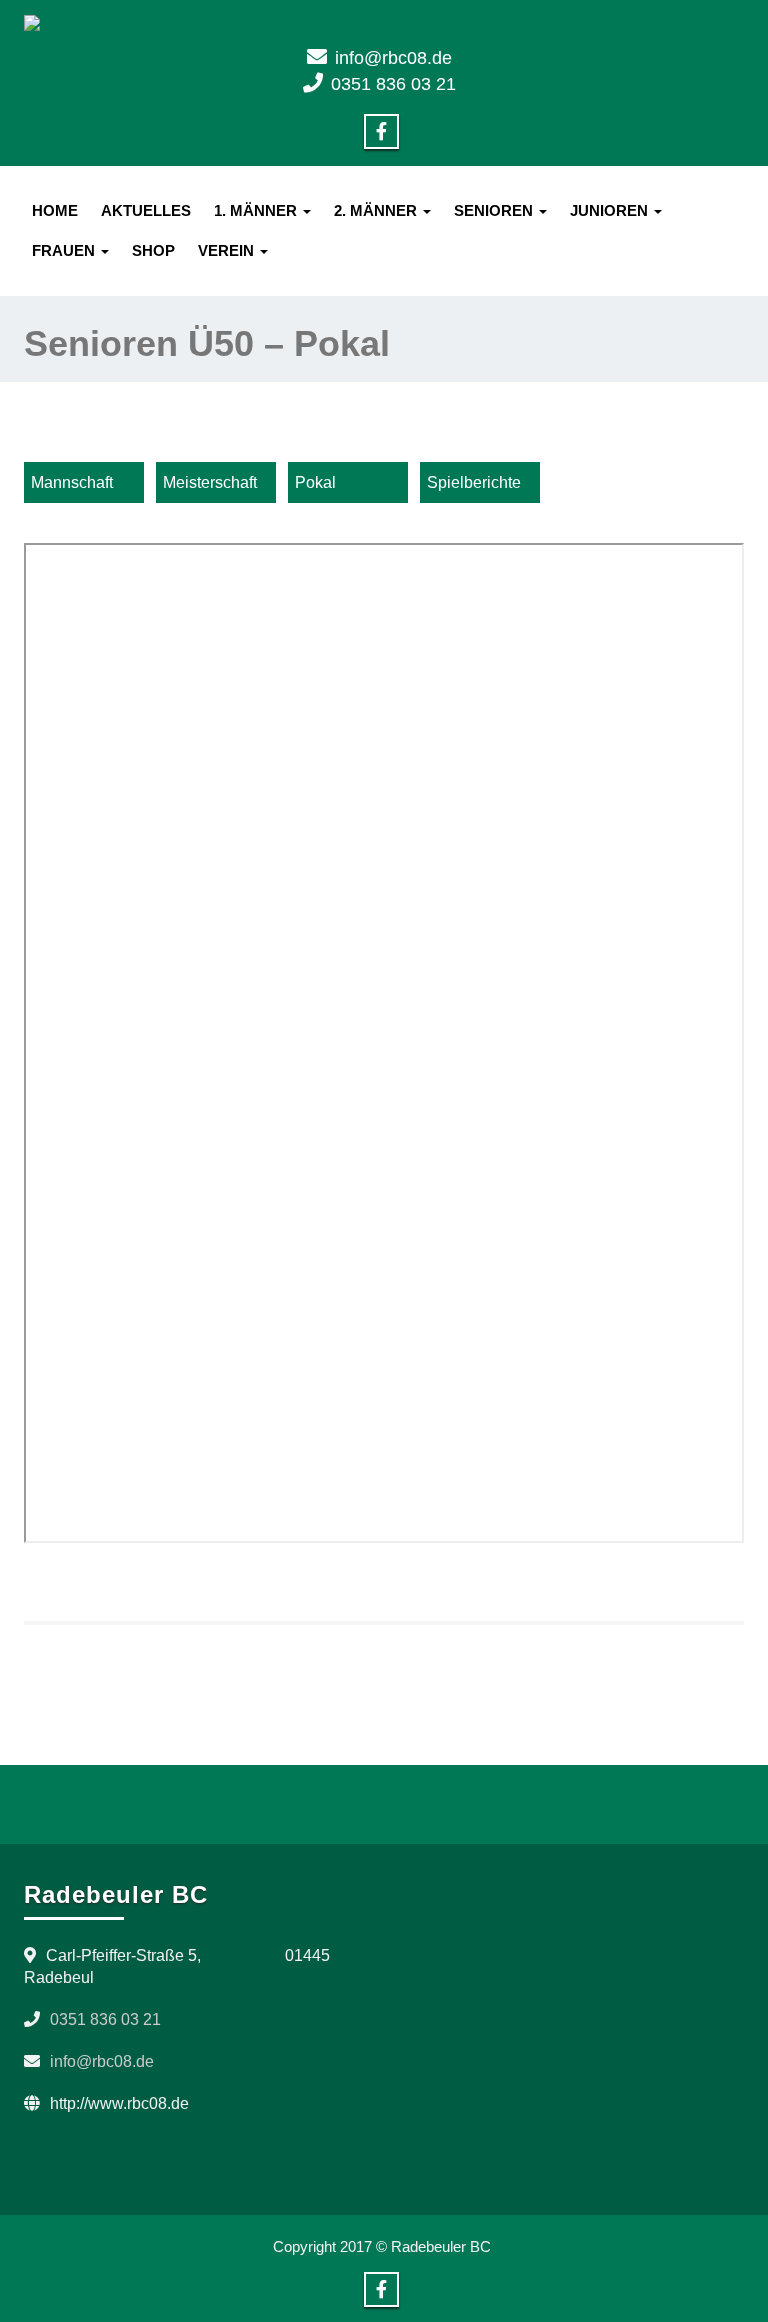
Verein (228, 250)
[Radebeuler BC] (384, 23)
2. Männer (377, 210)
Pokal (315, 482)
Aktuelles (146, 210)
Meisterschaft (210, 482)
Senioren (495, 210)
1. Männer (257, 210)
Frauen (65, 250)
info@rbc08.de (393, 58)
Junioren (611, 210)
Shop (153, 250)
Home (55, 210)
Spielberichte (474, 482)
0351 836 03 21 (393, 84)
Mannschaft (72, 482)
